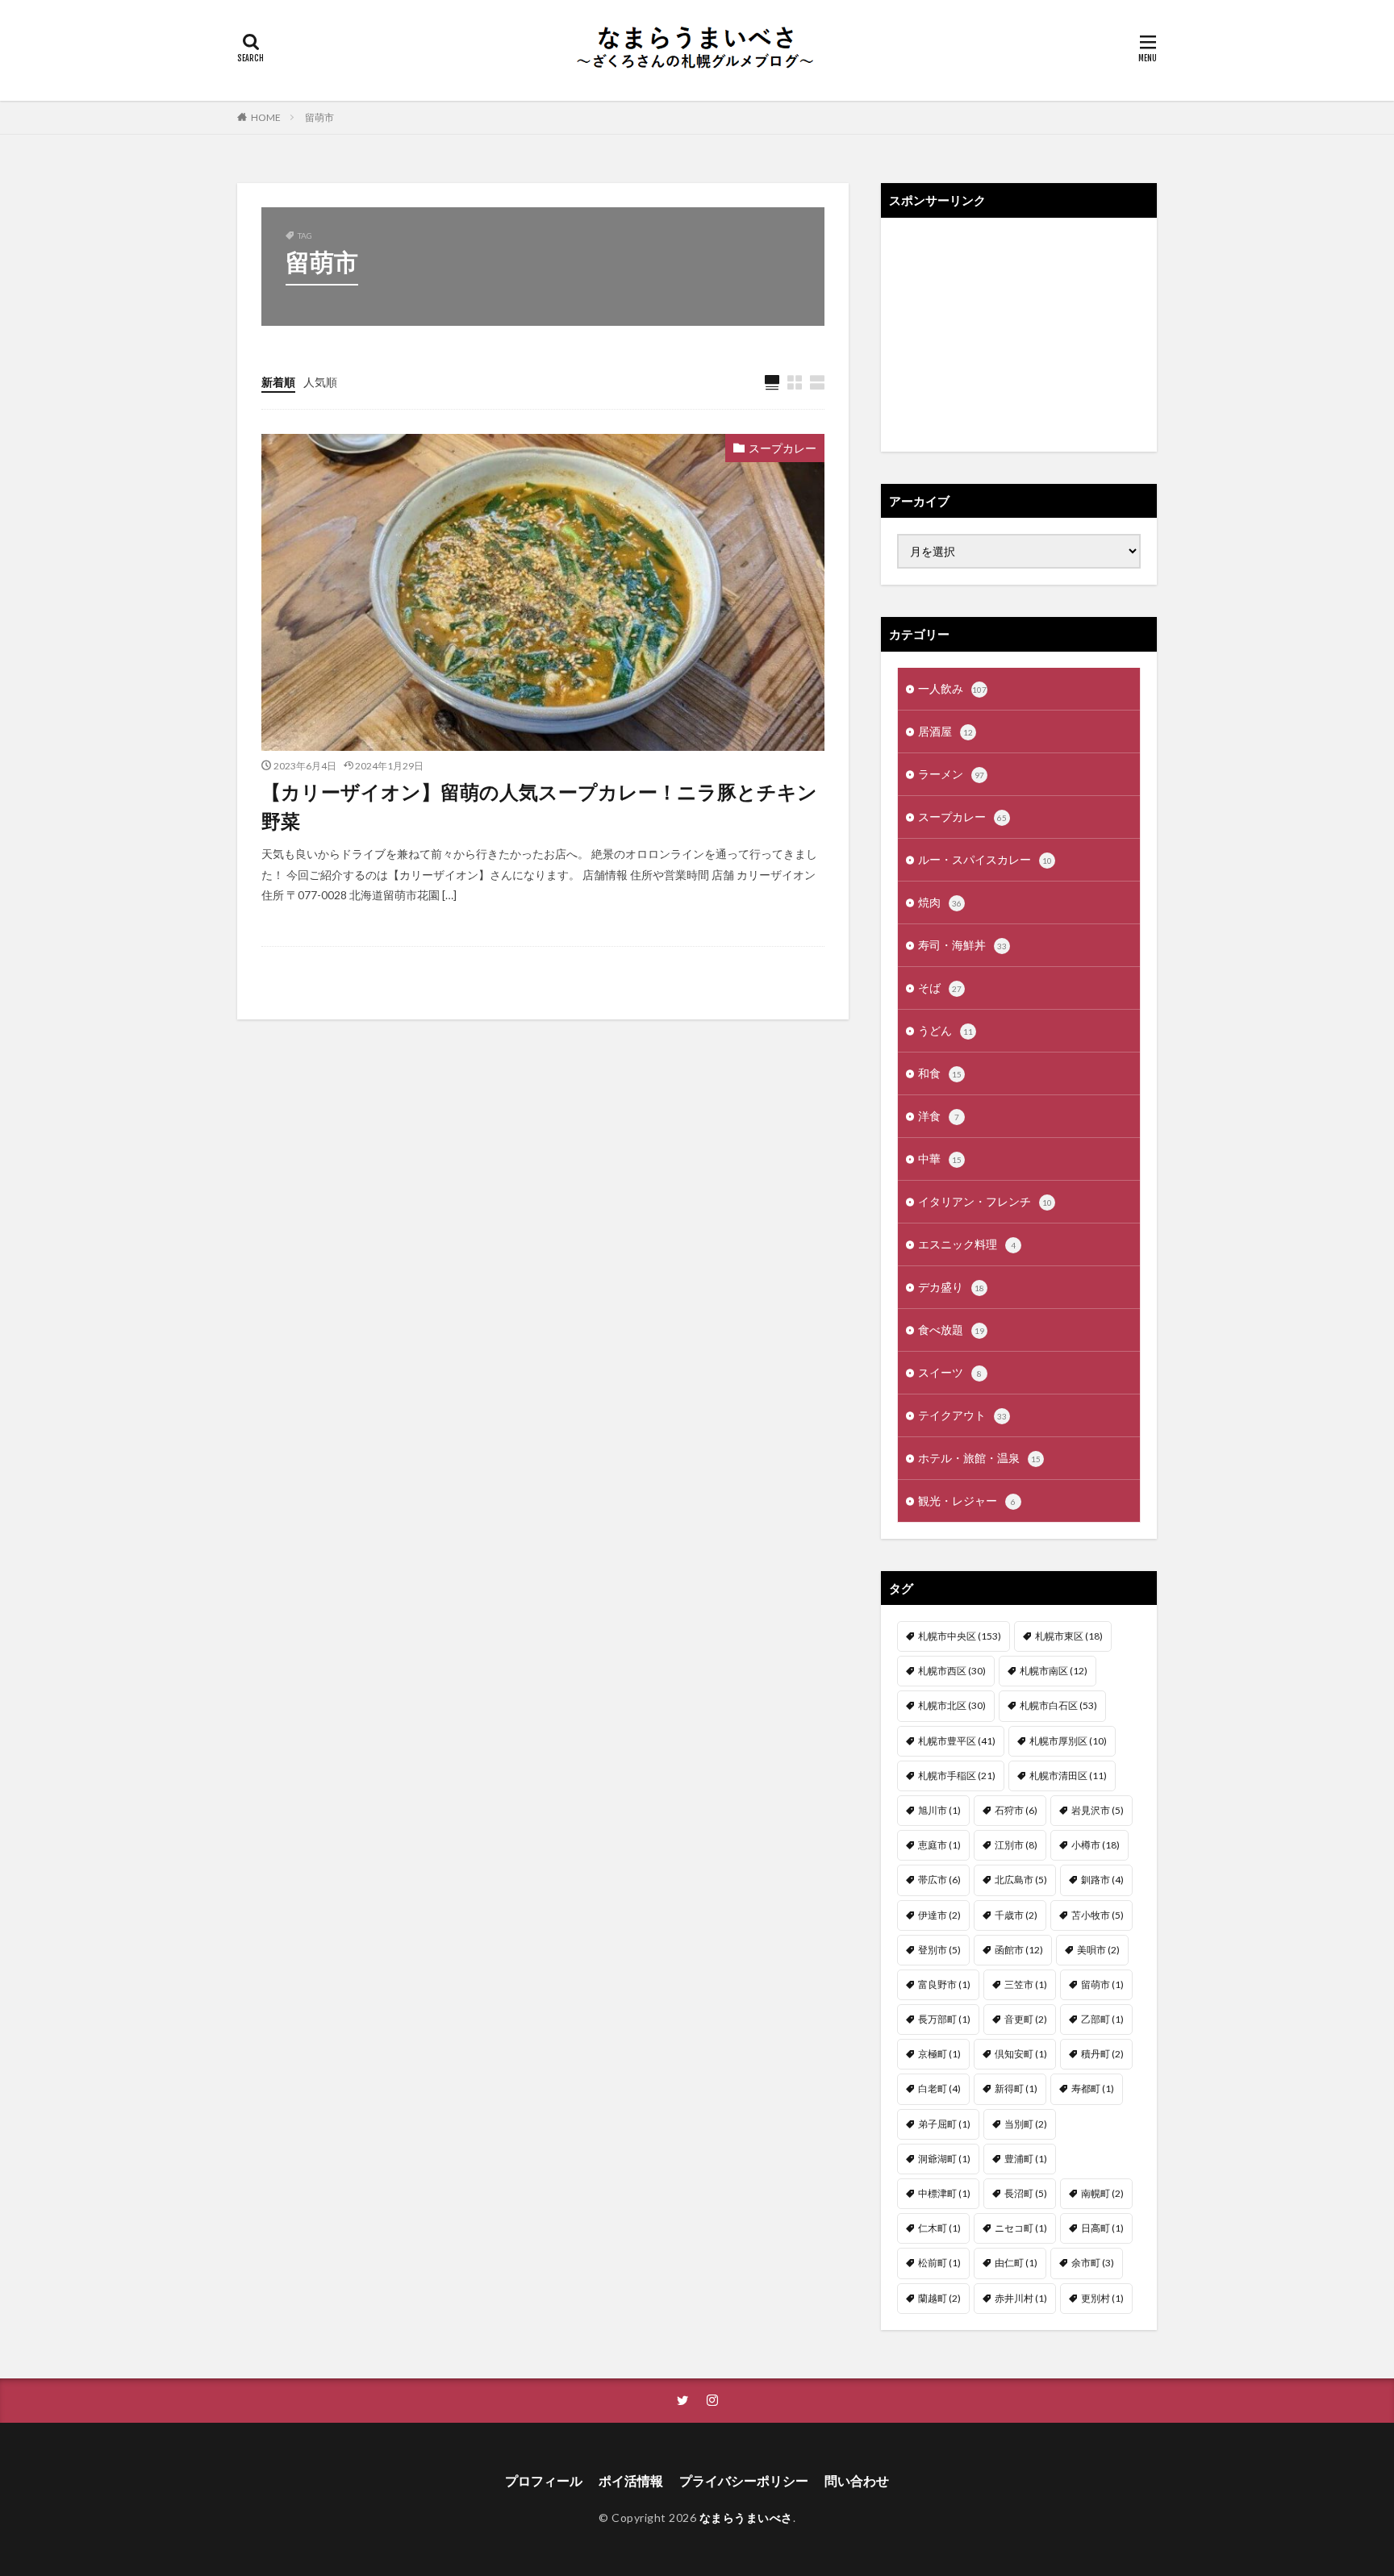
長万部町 (944, 2019)
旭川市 (939, 1810)
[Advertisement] (1019, 335)
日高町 (1102, 2228)
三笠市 (1026, 1984)
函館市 (1019, 1950)
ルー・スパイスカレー (985, 859)
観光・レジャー (967, 1501)
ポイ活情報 (631, 2480)
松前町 (939, 2263)
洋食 (939, 1116)
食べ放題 (951, 1330)
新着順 (278, 382)
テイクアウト (962, 1415)
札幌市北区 (952, 1705)
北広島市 (1021, 1880)
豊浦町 (1026, 2159)
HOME (266, 117)
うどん (945, 1030)
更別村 (1102, 2298)
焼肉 (940, 902)
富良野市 (944, 1984)
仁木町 (939, 2228)
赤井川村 (1021, 2298)
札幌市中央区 (960, 1636)
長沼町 (1026, 2193)
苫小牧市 (1098, 1915)
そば (940, 988)
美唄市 (1098, 1950)
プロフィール (544, 2480)
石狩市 (1016, 1810)
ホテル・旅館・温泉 (979, 1458)
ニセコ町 (1021, 2228)
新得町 (1016, 2088)
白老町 (939, 2088)
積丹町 (1102, 2054)
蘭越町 (939, 2298)
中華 (940, 1159)
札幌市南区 (1054, 1671)
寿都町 (1093, 2088)
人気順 (320, 382)
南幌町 (1102, 2193)
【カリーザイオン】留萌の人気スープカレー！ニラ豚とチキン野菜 (539, 806)
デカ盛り (951, 1287)
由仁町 (1016, 2263)
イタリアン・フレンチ (985, 1201)
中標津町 (944, 2193)
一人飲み (952, 688)
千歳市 (1016, 1915)
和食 (940, 1073)
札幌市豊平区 (957, 1741)
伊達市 (939, 1915)
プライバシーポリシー (744, 2480)
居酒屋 (945, 731)
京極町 (939, 2054)
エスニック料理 (967, 1244)
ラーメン (951, 774)
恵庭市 (939, 1845)
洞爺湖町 (944, 2159)
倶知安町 (1021, 2054)
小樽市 (1096, 1845)
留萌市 (319, 117)
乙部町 (1102, 2019)
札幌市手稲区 (957, 1776)
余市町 (1093, 2263)
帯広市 (939, 1880)
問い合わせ (857, 2480)
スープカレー (783, 448)
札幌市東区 (1069, 1636)
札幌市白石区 (1058, 1705)
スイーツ (950, 1372)
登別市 (939, 1950)
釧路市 (1102, 1880)
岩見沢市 (1098, 1810)
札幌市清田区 (1068, 1776)
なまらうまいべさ (746, 2518)
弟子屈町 (944, 2124)
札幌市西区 (952, 1671)
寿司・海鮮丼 (962, 945)
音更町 (1026, 2019)
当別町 (1026, 2124)
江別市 (1016, 1845)
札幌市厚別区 (1068, 1741)
